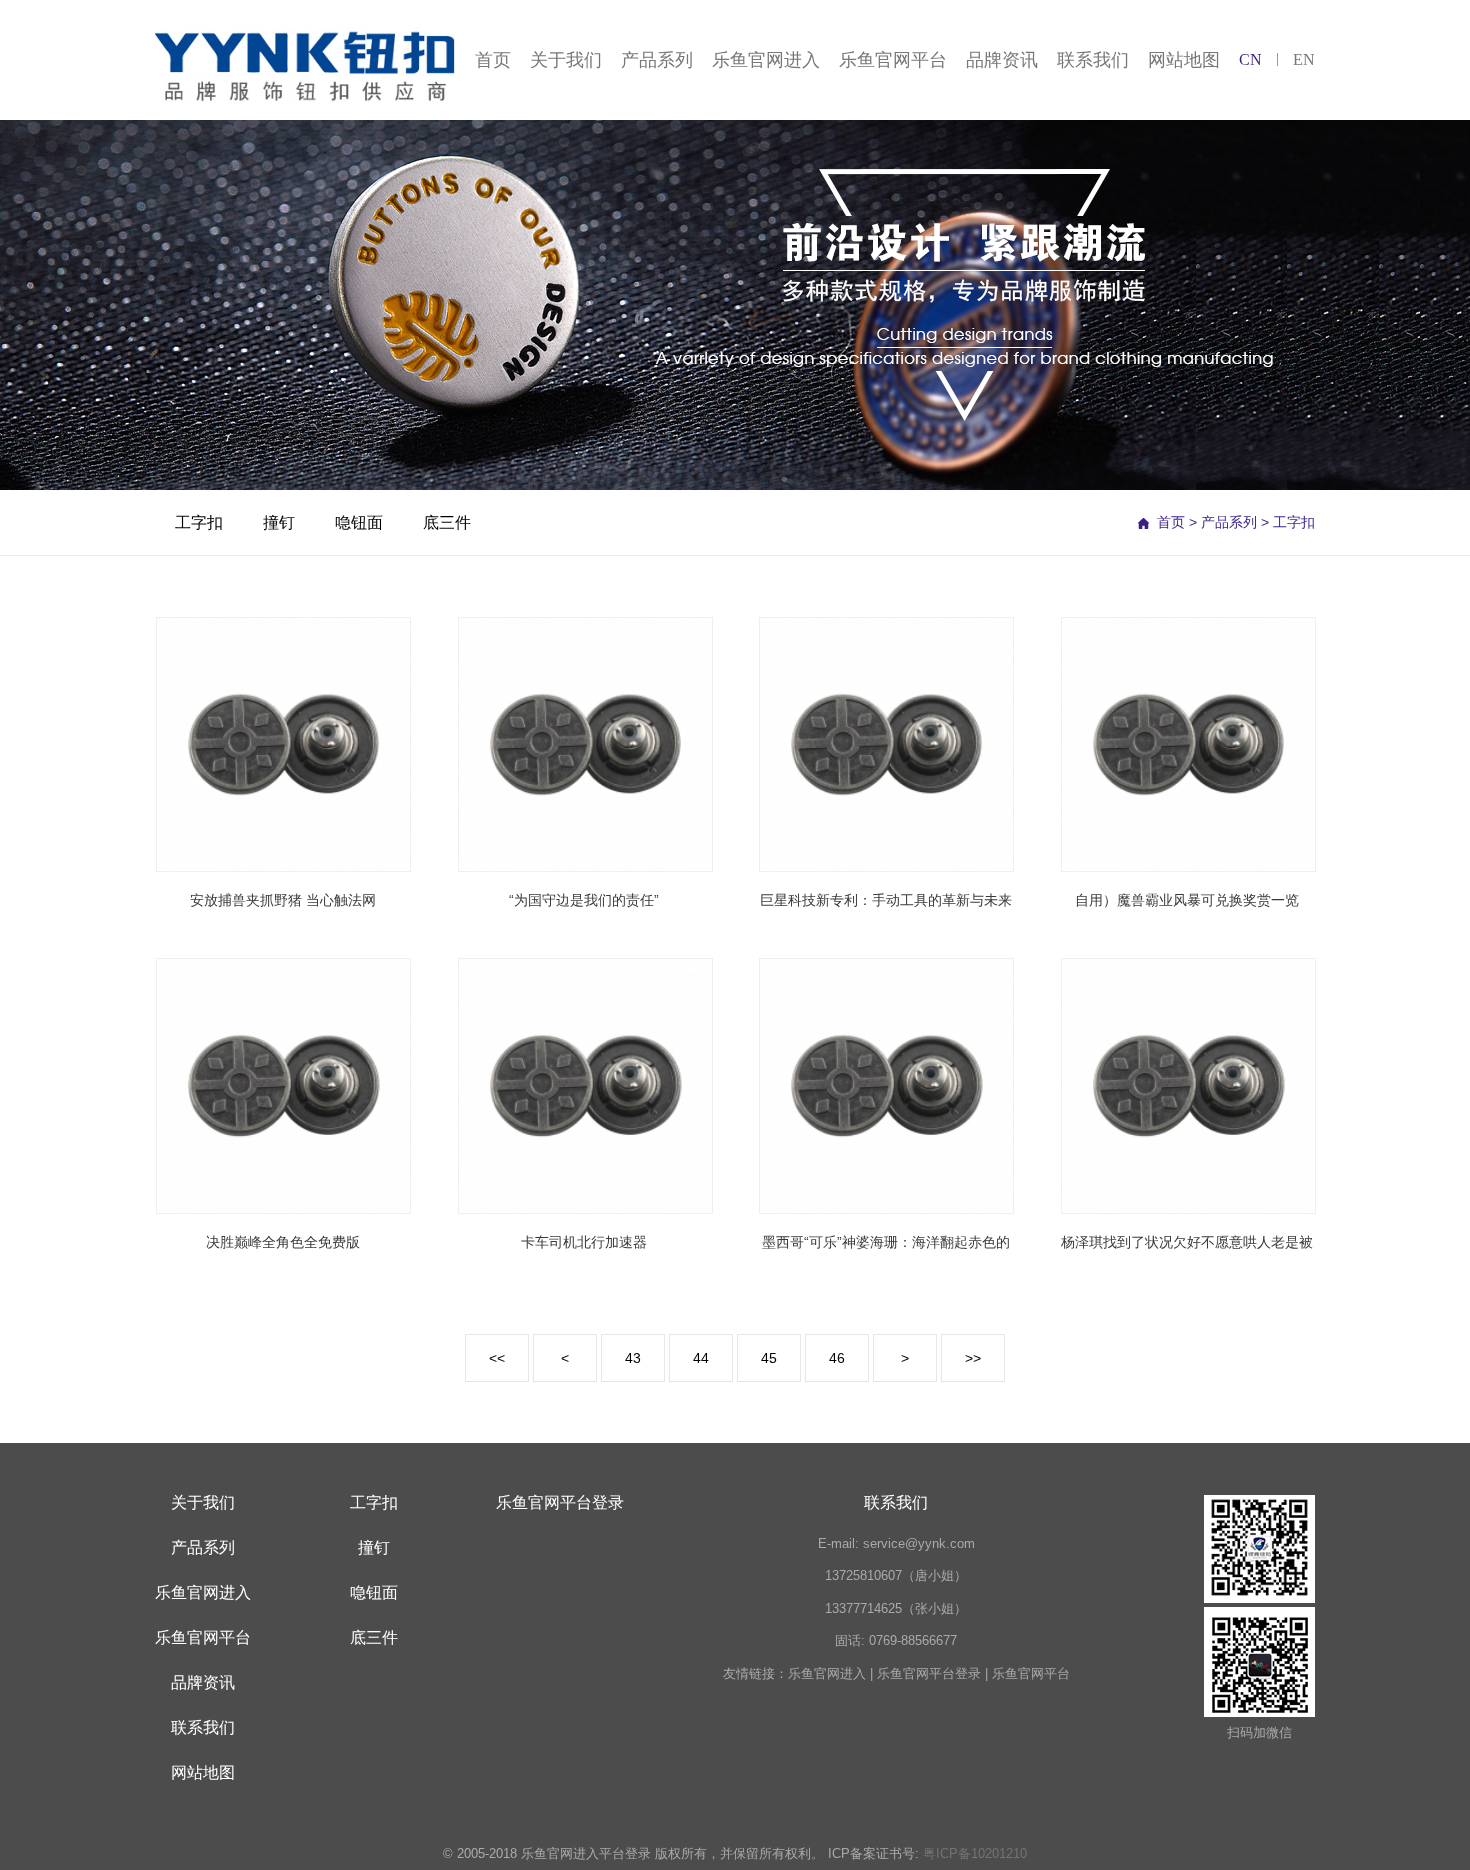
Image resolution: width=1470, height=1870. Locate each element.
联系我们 (1093, 60)
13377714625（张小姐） (896, 1608)
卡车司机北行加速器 (584, 1242)
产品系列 (657, 60)
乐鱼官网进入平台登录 (586, 1853)
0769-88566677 (913, 1640)
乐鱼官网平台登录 (560, 1502)
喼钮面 (359, 522)
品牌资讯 (1002, 60)
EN (1304, 59)
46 (837, 1358)
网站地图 (1184, 60)
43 (633, 1358)
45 (769, 1358)
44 (701, 1358)
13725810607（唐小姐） (896, 1575)
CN (1250, 59)
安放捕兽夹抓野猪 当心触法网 (283, 900)
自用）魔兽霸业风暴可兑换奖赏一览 (1187, 900)
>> (973, 1358)
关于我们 (566, 60)
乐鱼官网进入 (766, 60)
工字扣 (199, 522)
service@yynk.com (919, 1543)
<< (497, 1358)
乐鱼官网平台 (893, 60)
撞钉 (279, 522)
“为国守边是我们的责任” (584, 900)
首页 (493, 60)
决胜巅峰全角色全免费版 (283, 1242)
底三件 (447, 522)
